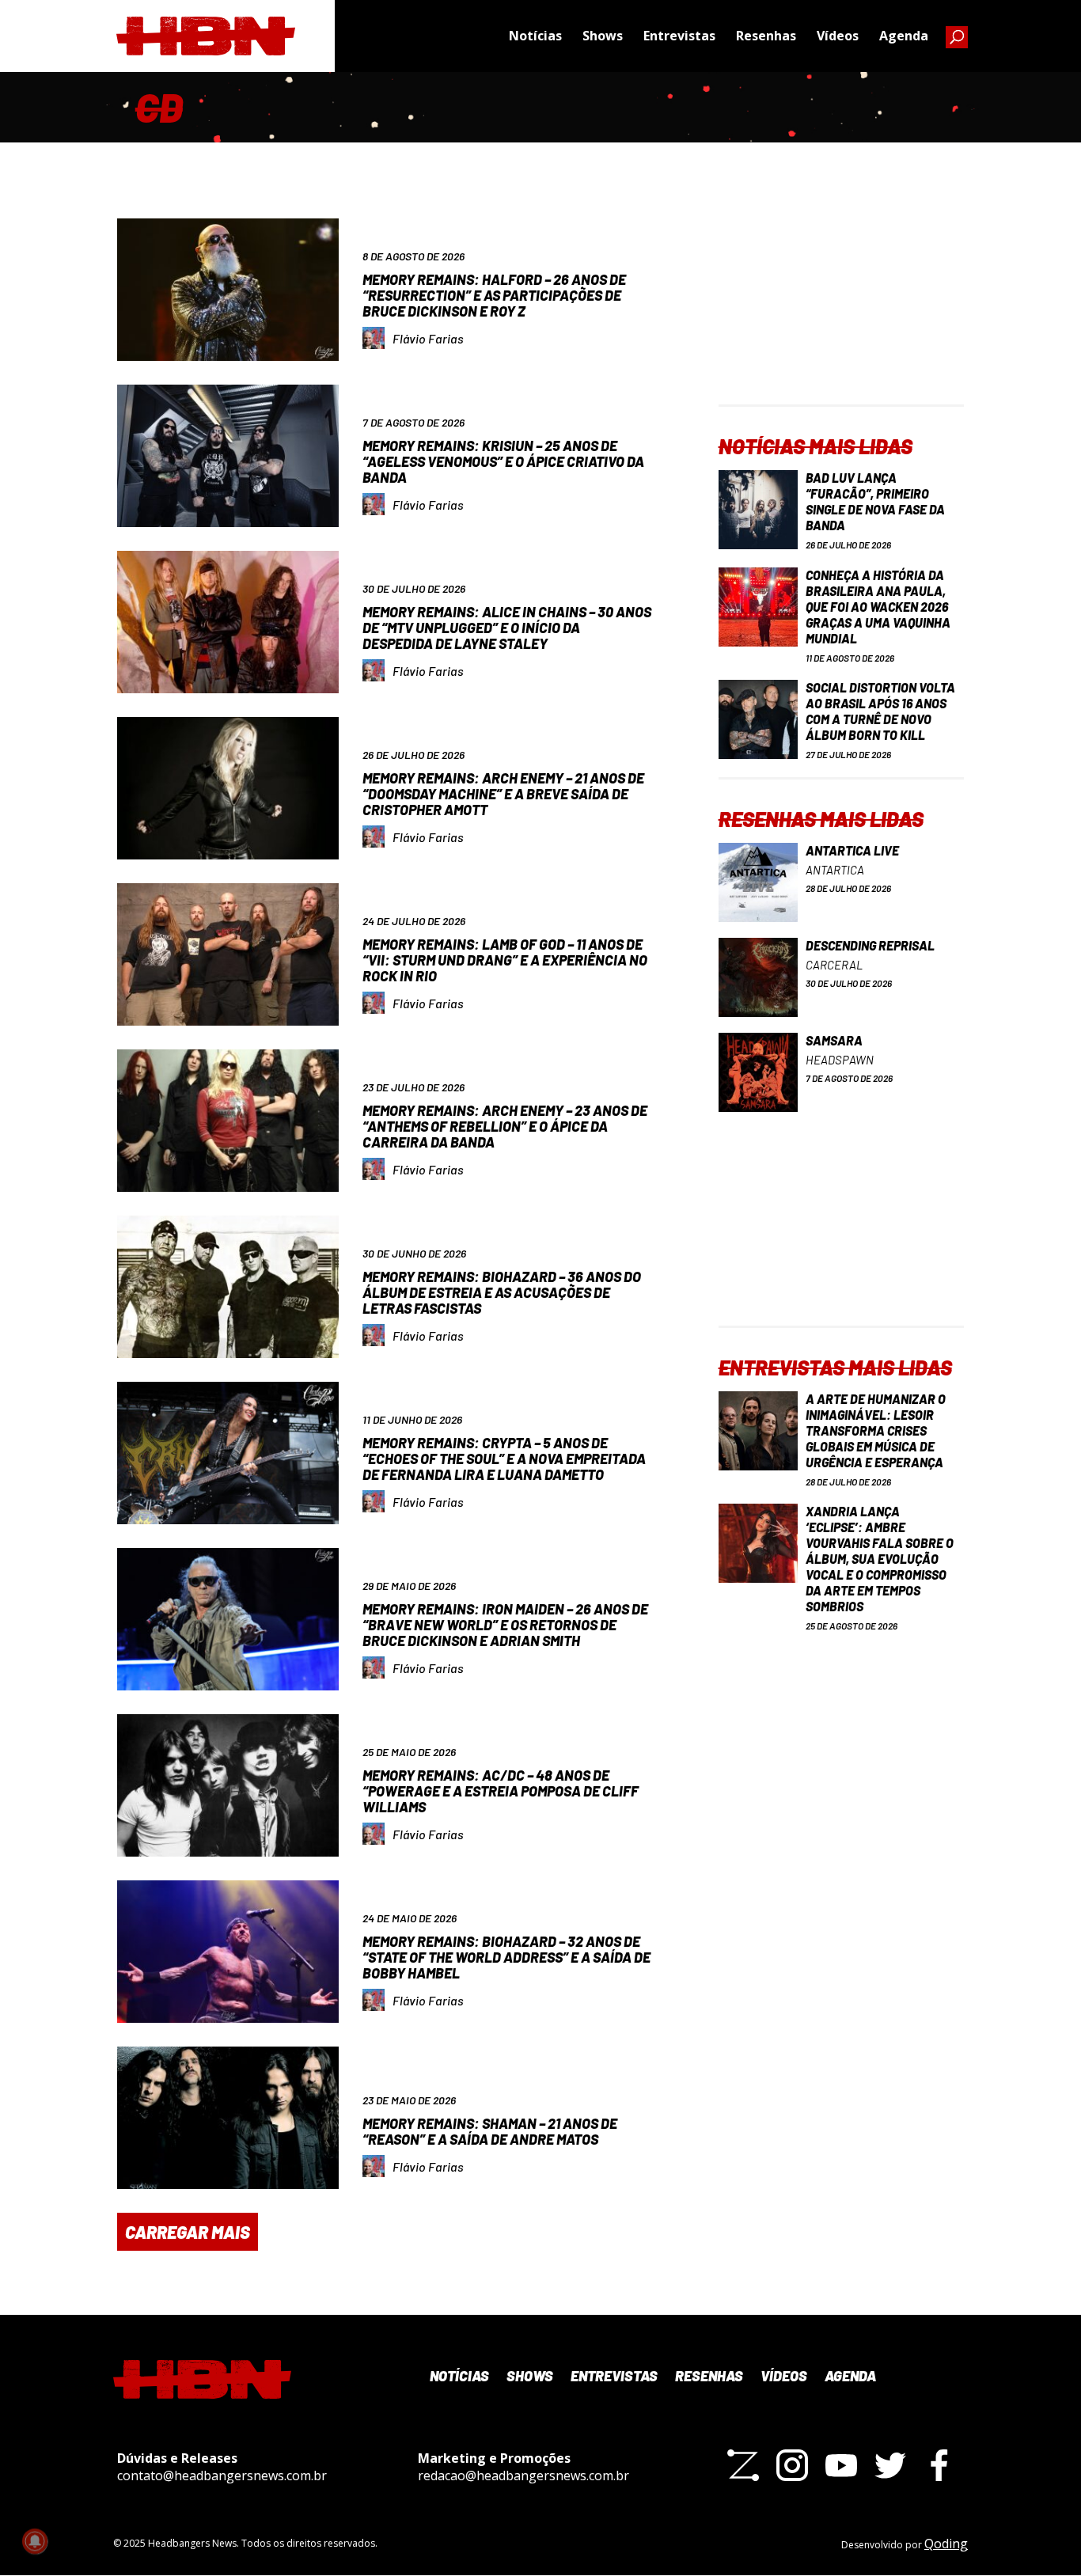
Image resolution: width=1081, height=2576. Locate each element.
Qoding (946, 2544)
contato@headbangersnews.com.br (222, 2475)
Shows (603, 36)
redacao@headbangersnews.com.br (523, 2475)
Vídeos (838, 36)
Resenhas (766, 36)
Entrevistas (679, 36)
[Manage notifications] (35, 2541)
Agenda (904, 36)
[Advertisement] (841, 305)
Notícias (535, 36)
